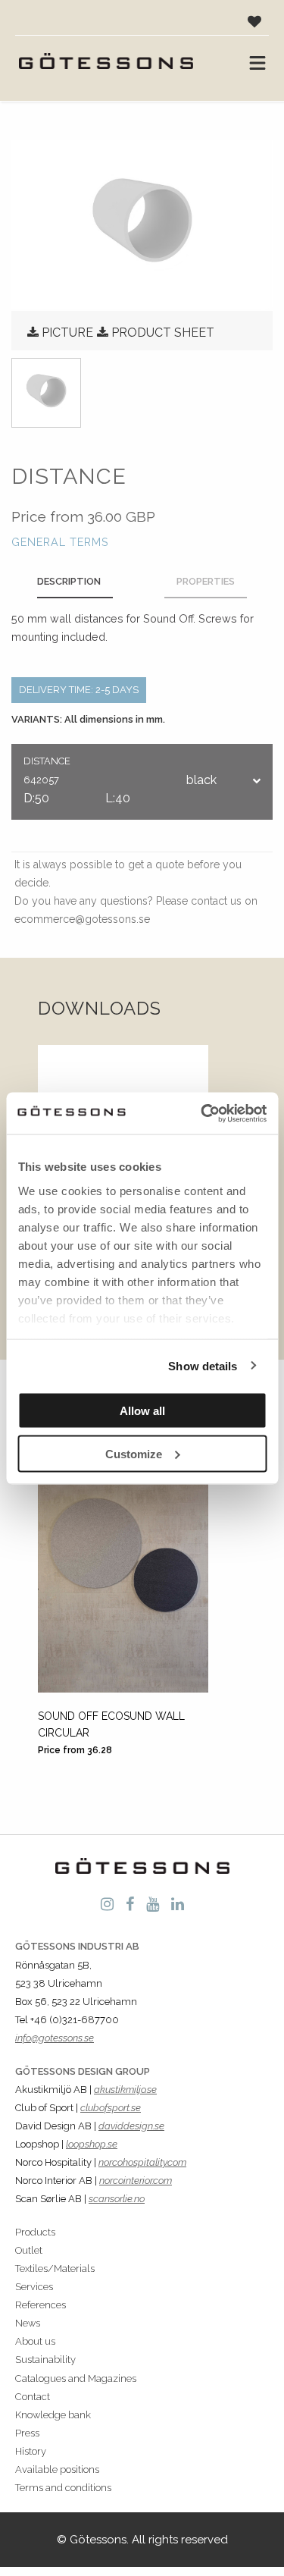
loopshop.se (92, 2144)
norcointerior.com (136, 2181)
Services (34, 2287)
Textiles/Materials (55, 2269)
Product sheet (163, 333)
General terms (60, 542)
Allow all (142, 1411)
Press (27, 2433)
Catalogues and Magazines (76, 2378)
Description (69, 581)
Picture (67, 333)
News (28, 2323)
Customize (134, 1453)
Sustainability (45, 2360)
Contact (33, 2397)
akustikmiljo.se (125, 2090)
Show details (203, 1365)
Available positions (57, 2469)
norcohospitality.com (142, 2162)
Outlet (29, 2250)
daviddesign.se (131, 2126)
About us (35, 2341)
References (41, 2305)
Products (35, 2232)
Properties (206, 581)
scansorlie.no (117, 2199)
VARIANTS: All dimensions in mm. (88, 719)
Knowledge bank (53, 2415)
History (31, 2451)
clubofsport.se (111, 2108)
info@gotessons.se (55, 2038)
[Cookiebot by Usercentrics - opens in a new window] (202, 1113)
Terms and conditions (63, 2488)
